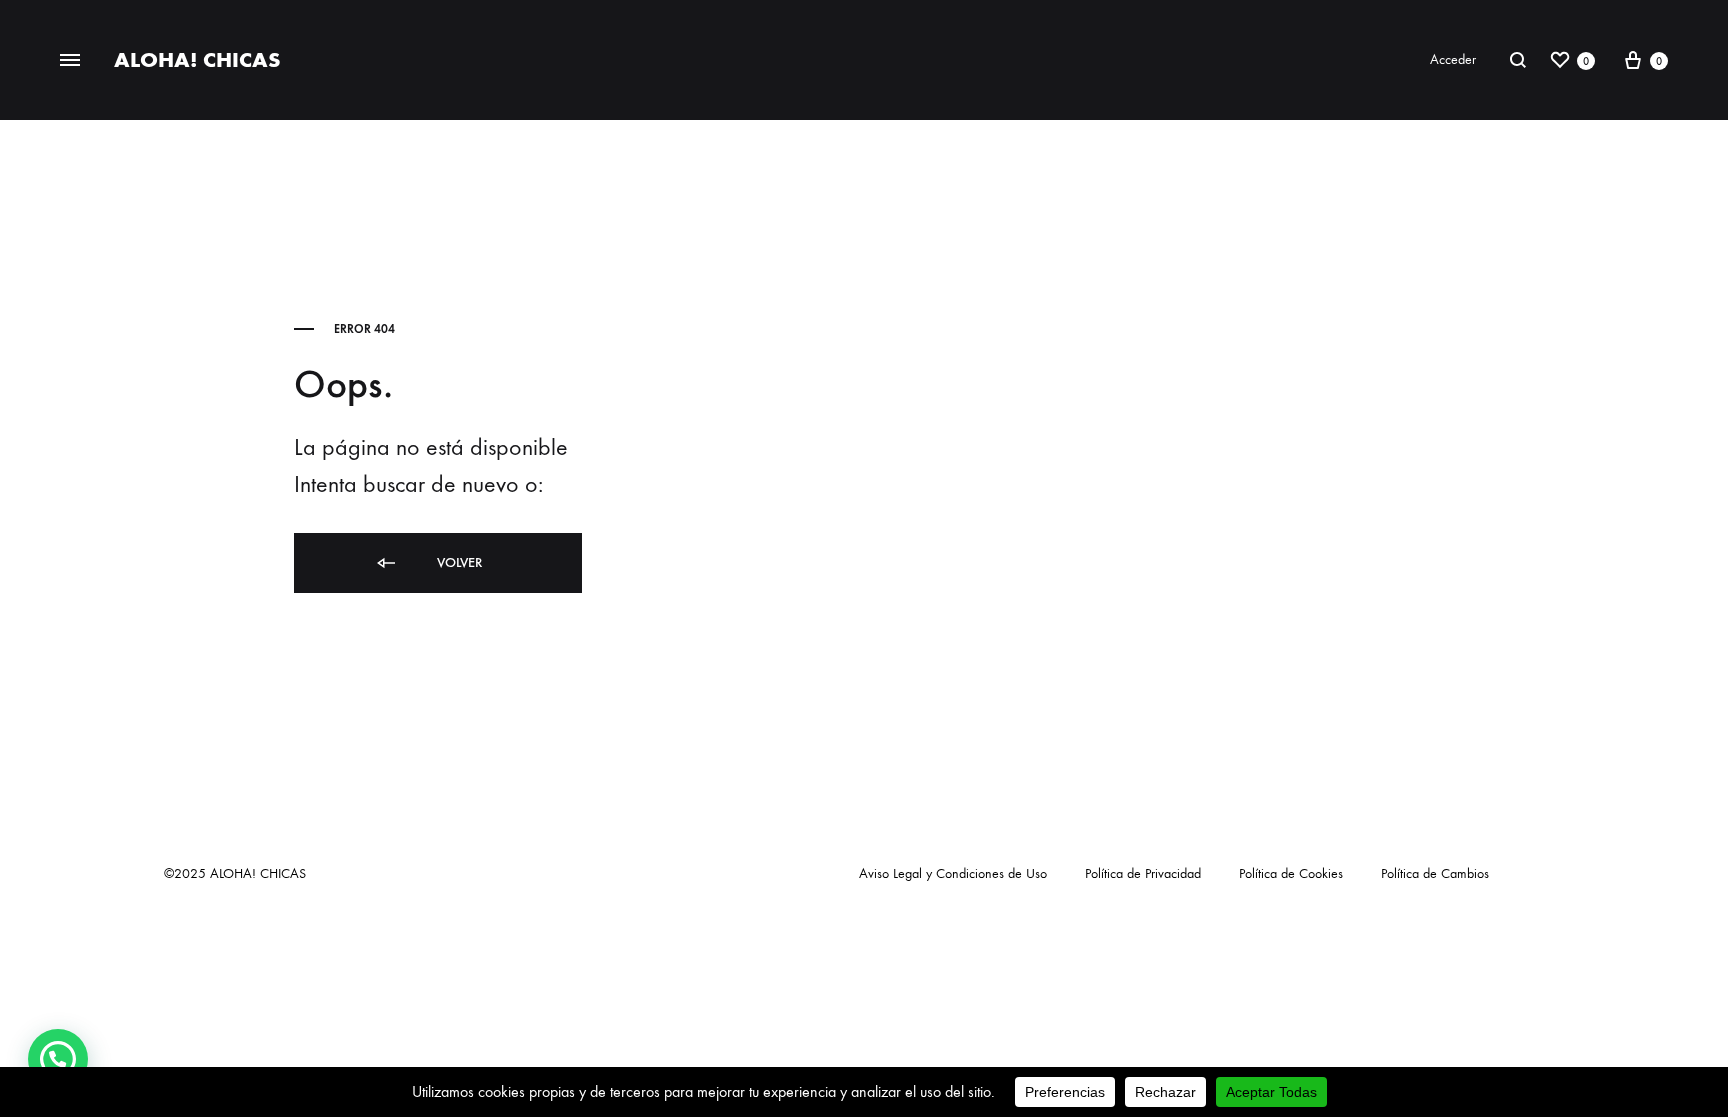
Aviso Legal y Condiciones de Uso (953, 873)
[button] (58, 1059)
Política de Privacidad (1143, 873)
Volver (457, 562)
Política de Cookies (1291, 873)
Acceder (1453, 59)
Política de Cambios (1435, 873)
